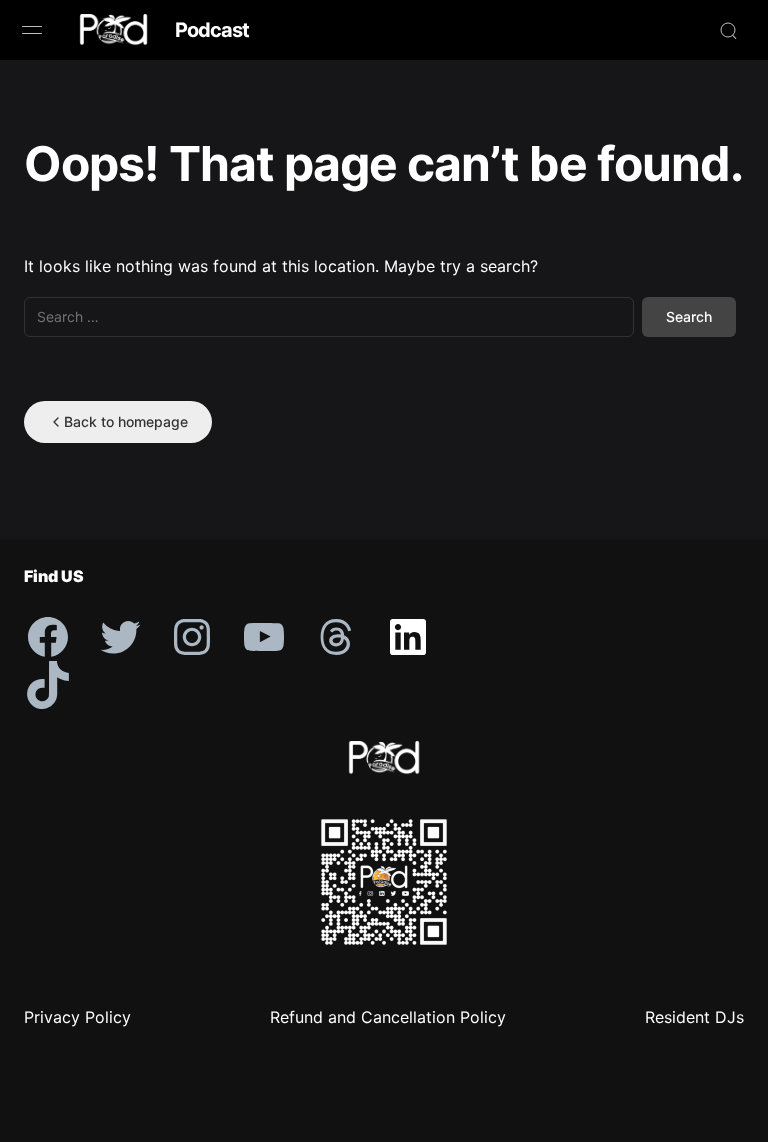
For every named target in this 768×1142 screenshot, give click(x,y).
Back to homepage (126, 421)
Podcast (212, 30)
